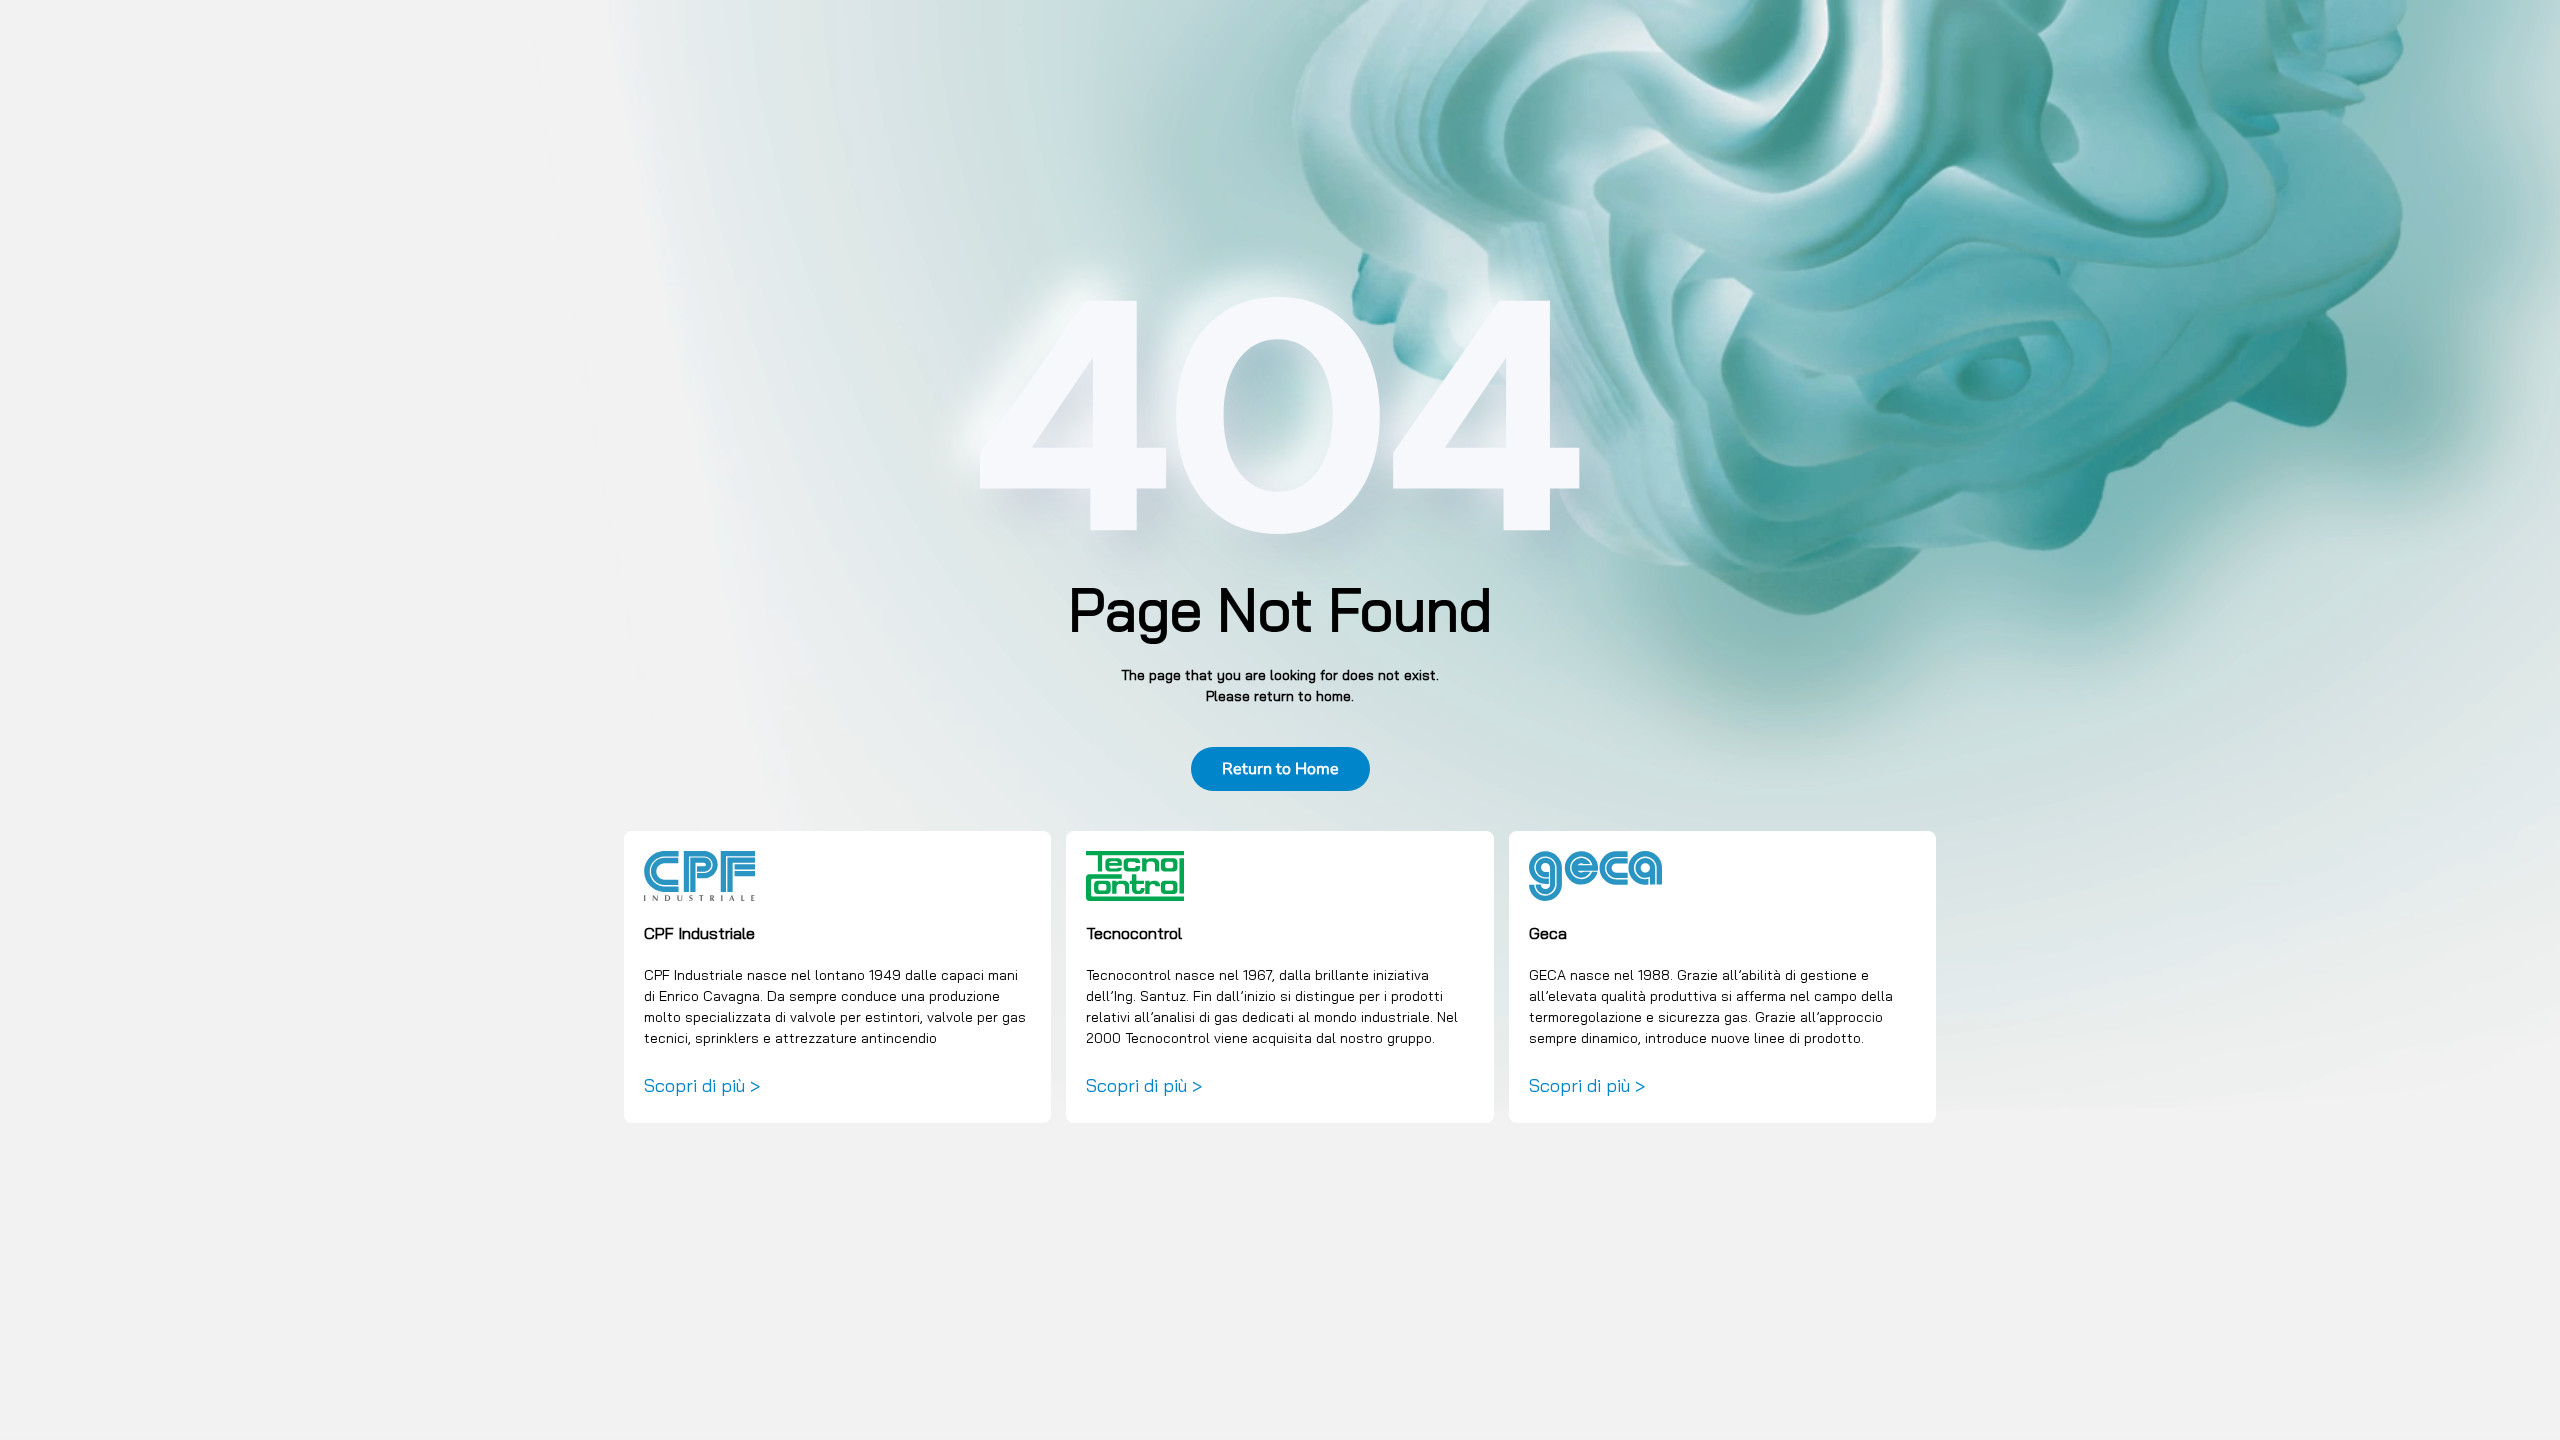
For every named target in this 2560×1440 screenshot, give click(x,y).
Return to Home (1280, 769)
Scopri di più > (702, 1085)
